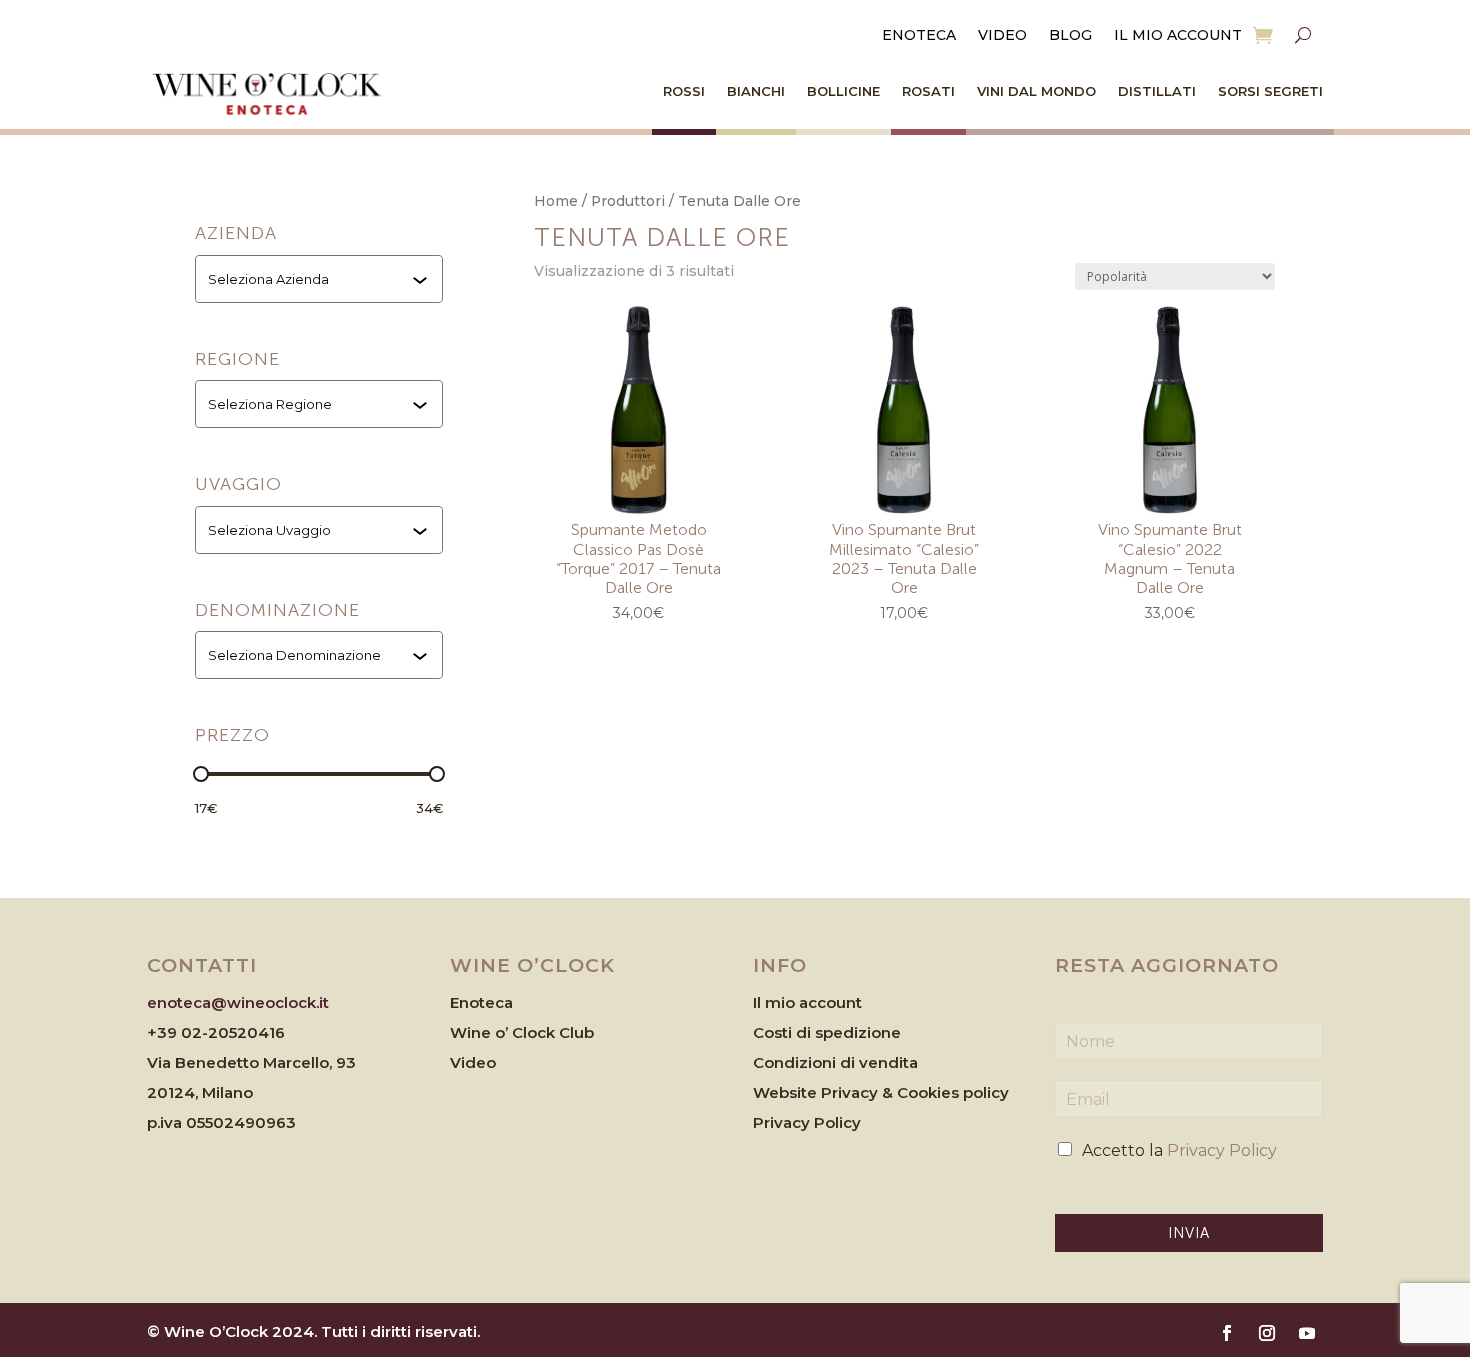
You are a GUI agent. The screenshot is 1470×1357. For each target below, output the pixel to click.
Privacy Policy (807, 1122)
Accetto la (1179, 1150)
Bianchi (756, 91)
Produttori (628, 201)
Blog (1070, 36)
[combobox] (321, 279)
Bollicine (843, 91)
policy (986, 1092)
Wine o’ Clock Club (522, 1032)
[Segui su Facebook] (1227, 1333)
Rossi (684, 91)
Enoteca (919, 36)
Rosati (928, 91)
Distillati (1157, 91)
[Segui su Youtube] (1307, 1333)
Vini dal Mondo (1036, 91)
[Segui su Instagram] (1267, 1333)
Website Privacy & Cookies (858, 1092)
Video (1002, 36)
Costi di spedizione (827, 1032)
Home (556, 201)
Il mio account (1178, 36)
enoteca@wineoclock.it (238, 1002)
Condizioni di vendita (835, 1062)
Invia (1189, 1233)
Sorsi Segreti (1270, 91)
